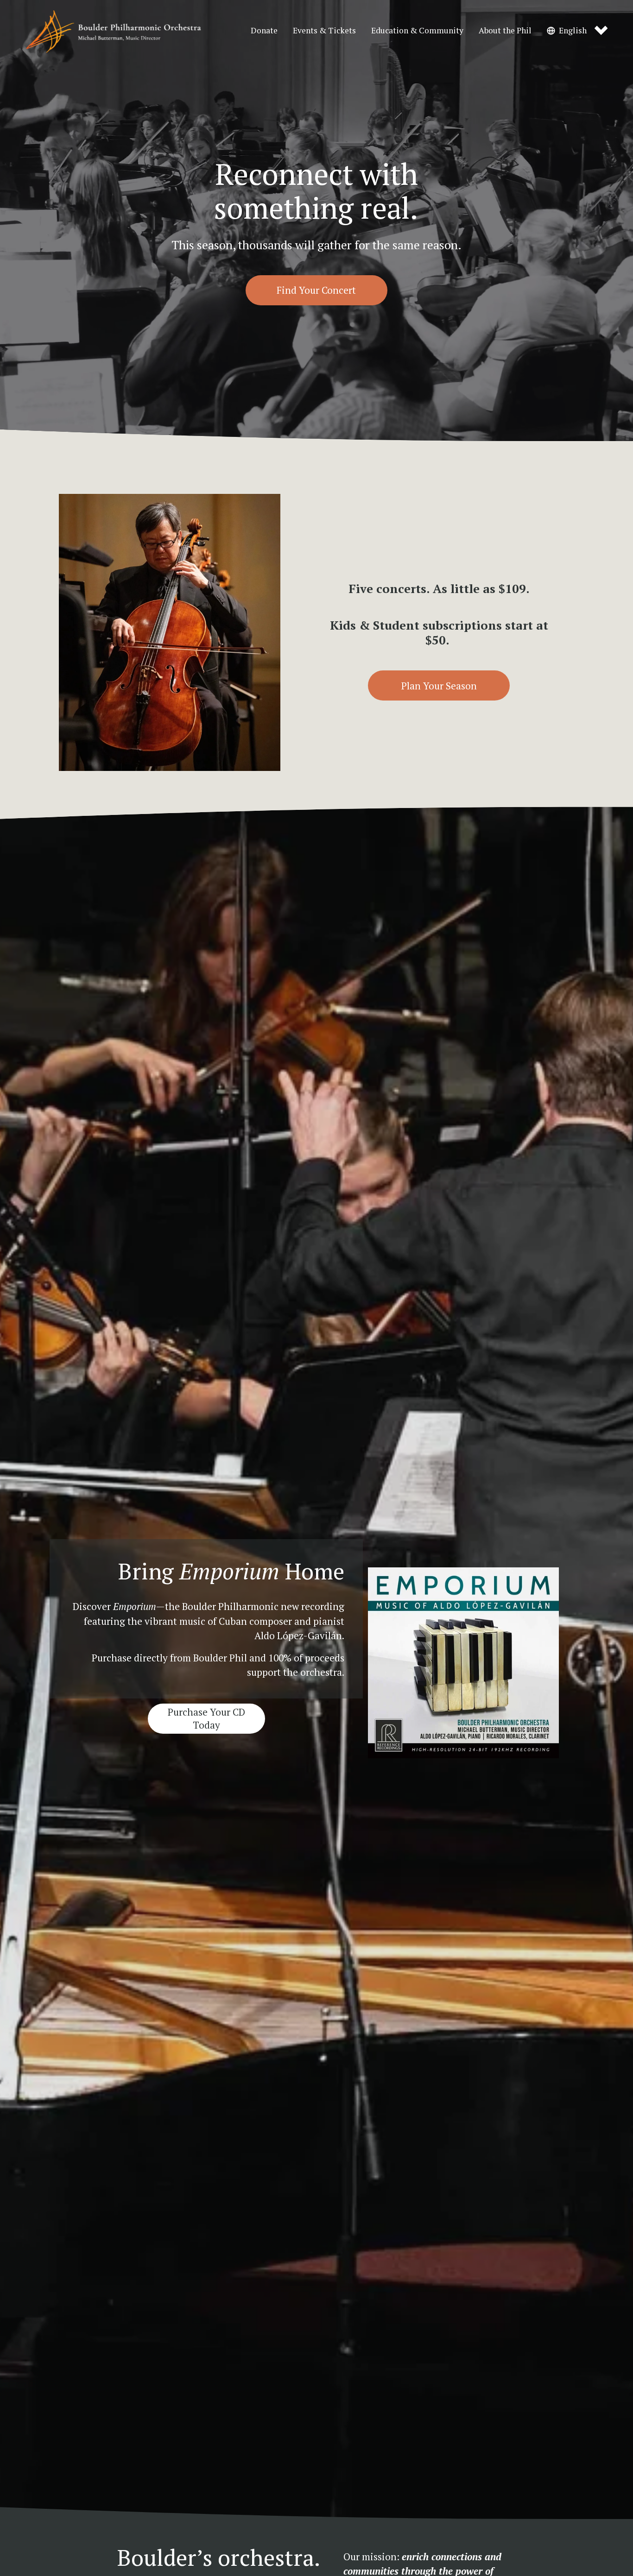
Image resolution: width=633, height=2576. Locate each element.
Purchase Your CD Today (206, 1718)
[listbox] (577, 31)
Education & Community (417, 30)
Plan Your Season (439, 686)
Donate (264, 30)
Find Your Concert (316, 290)
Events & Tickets (324, 30)
